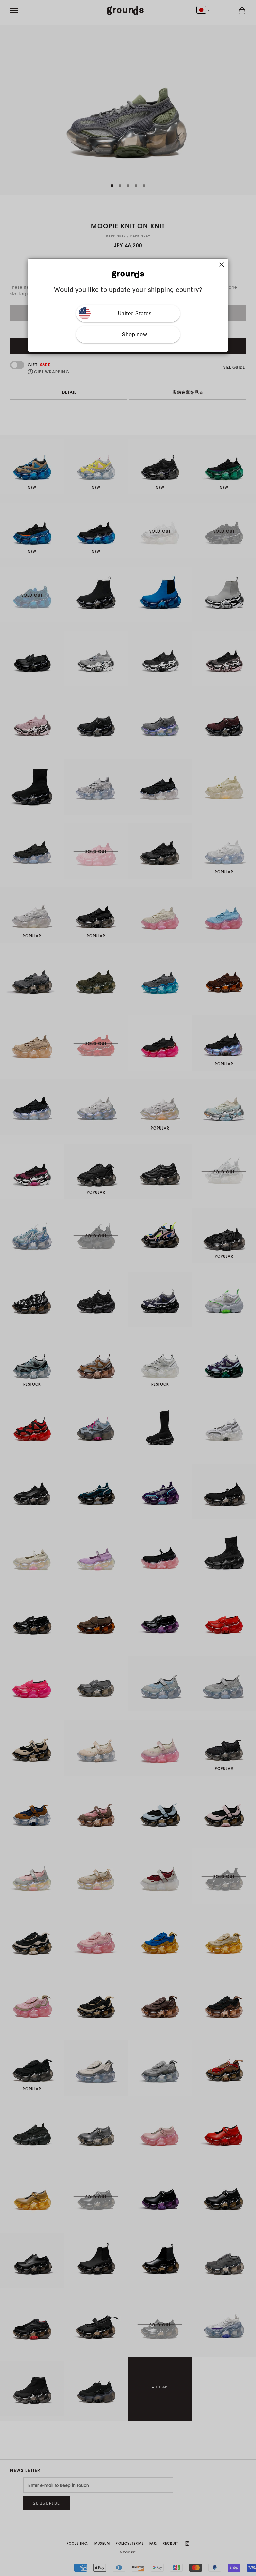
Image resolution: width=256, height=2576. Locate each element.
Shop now (134, 335)
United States (135, 313)
